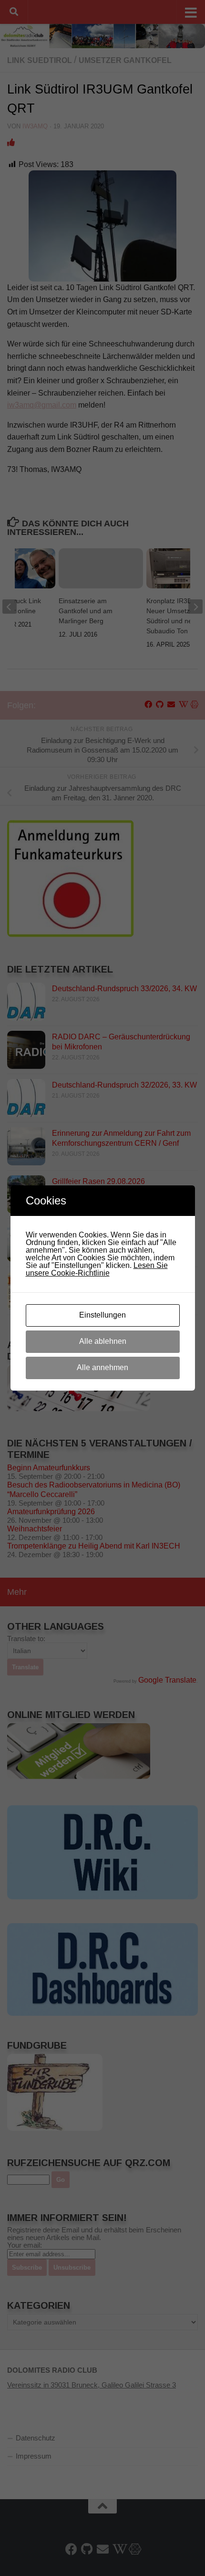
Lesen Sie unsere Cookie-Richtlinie (97, 1269)
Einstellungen (102, 1315)
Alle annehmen (102, 1367)
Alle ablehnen (103, 1341)
